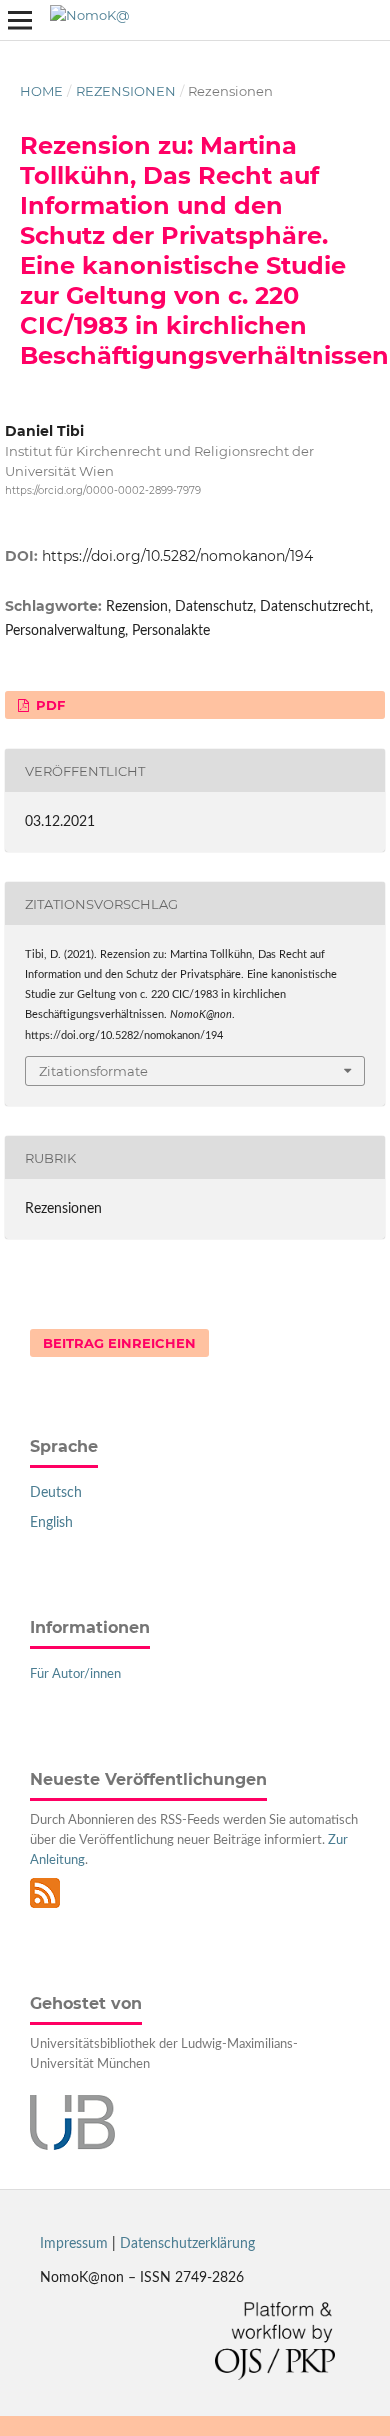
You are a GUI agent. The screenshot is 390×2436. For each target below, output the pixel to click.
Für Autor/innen (75, 1674)
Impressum (74, 2244)
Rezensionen (126, 91)
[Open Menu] (20, 20)
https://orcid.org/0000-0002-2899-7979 (103, 490)
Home (41, 91)
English (51, 1523)
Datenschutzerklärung (187, 2244)
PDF (48, 705)
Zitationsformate (93, 1071)
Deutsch (56, 1493)
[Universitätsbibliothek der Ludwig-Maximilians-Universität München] (72, 2146)
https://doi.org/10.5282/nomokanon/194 (177, 556)
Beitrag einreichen (119, 1343)
